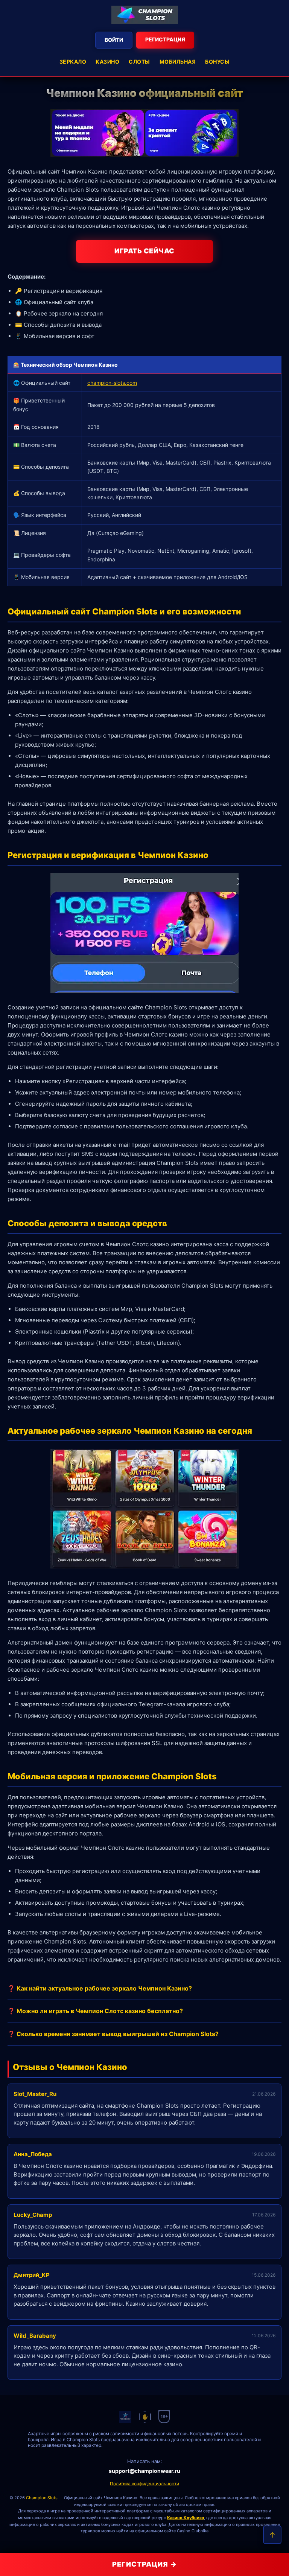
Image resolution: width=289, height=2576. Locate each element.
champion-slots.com (112, 383)
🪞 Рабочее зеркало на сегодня (59, 313)
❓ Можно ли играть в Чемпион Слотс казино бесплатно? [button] (95, 2011)
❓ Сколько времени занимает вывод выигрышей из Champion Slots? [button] (113, 2034)
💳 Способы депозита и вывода (58, 325)
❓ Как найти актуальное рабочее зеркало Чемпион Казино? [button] (100, 1988)
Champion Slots (42, 2498)
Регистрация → (144, 2564)
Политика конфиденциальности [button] (144, 2484)
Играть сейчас (144, 251)
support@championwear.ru (144, 2471)
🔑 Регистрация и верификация (59, 291)
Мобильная (178, 62)
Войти (114, 40)
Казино (107, 62)
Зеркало (73, 62)
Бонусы (217, 62)
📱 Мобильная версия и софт (55, 336)
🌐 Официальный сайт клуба (54, 302)
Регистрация (165, 39)
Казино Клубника (186, 2518)
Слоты (139, 62)
